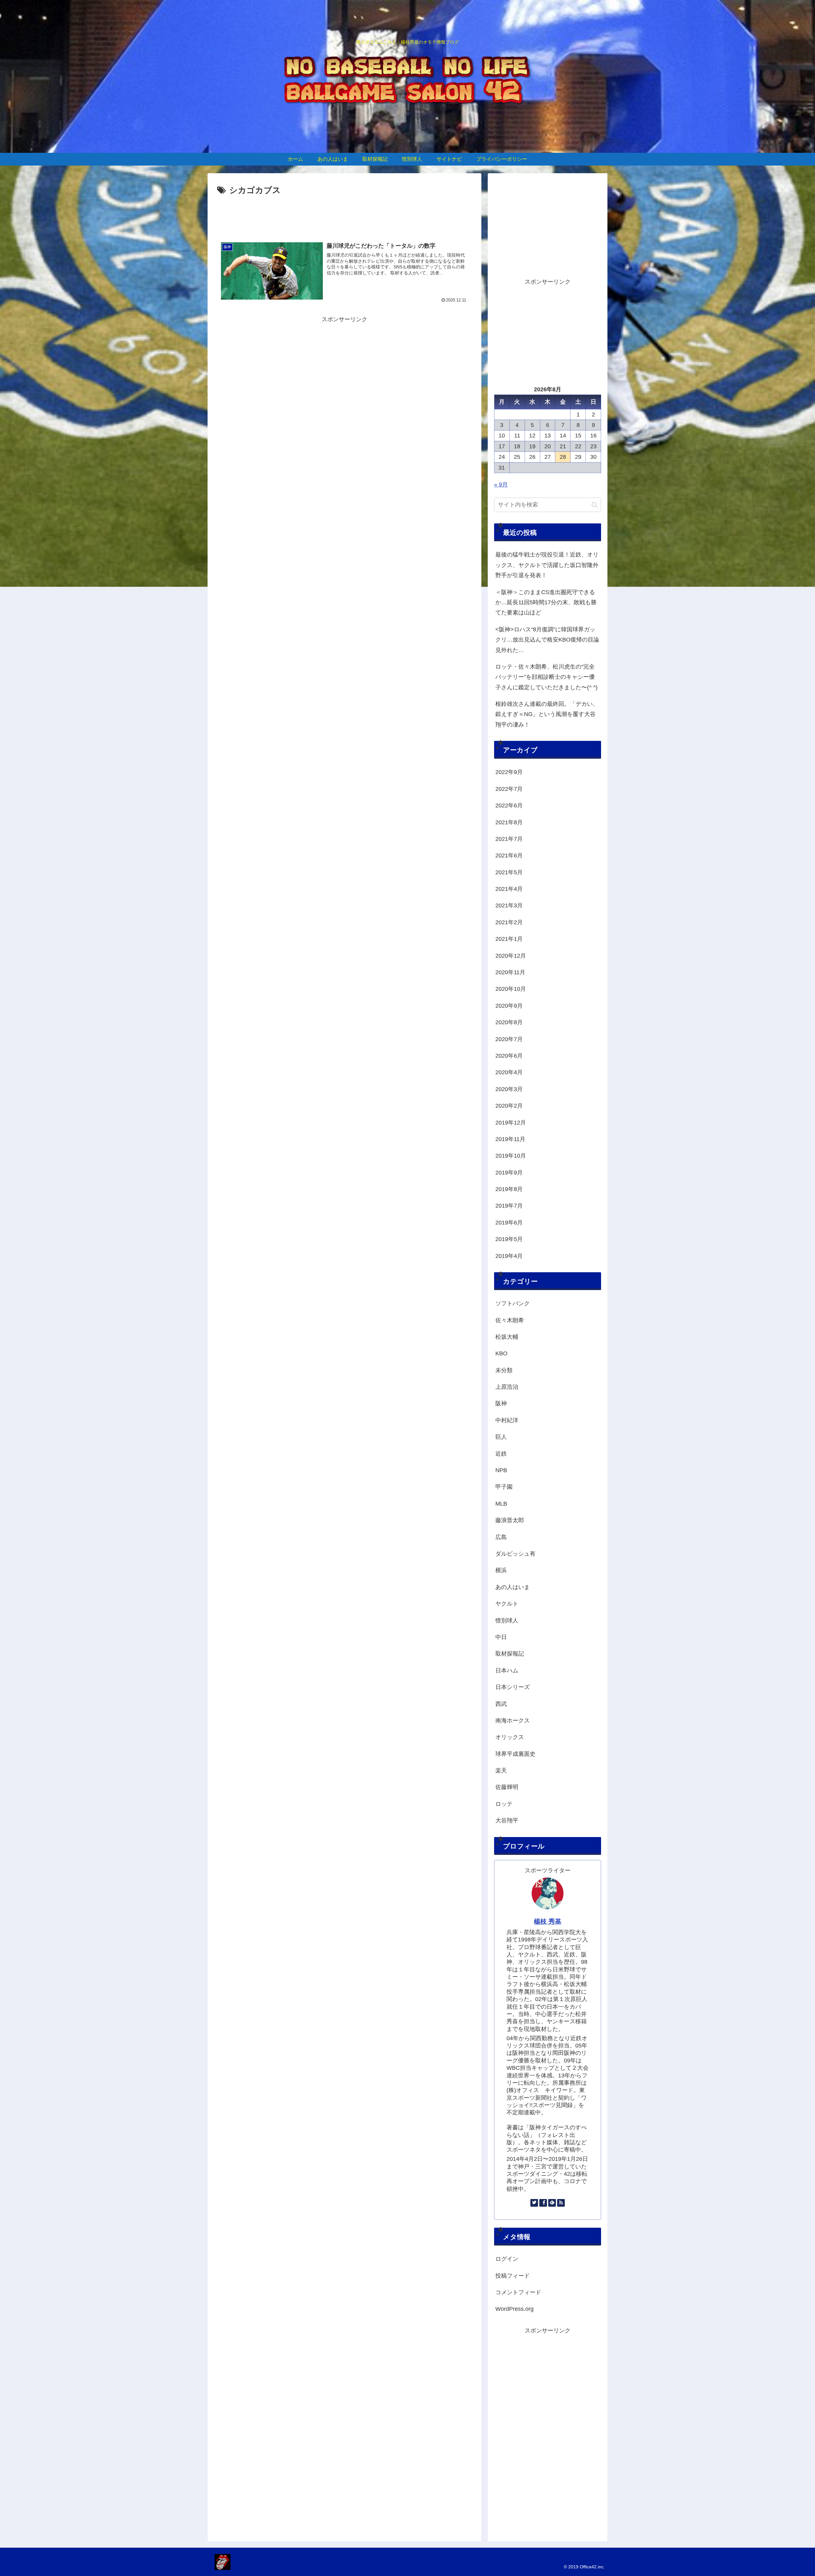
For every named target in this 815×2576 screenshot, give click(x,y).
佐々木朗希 (510, 1320)
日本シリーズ (513, 1687)
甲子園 (504, 1487)
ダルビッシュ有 (515, 1554)
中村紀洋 (507, 1420)
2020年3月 (509, 1089)
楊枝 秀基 (548, 1921)
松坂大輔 (507, 1337)
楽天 (501, 1771)
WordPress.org (514, 2309)
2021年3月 (509, 905)
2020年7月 (509, 1039)
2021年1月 (509, 939)
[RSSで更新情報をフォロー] (561, 2203)
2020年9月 (509, 1006)
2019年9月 (509, 1173)
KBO (501, 1353)
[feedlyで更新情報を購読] (552, 2203)
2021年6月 (509, 855)
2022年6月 (509, 805)
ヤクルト (507, 1604)
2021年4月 (509, 889)
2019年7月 (509, 1206)
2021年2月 (509, 922)
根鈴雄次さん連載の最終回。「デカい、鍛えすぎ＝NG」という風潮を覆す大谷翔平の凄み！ (547, 714)
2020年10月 (511, 989)
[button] (595, 505)
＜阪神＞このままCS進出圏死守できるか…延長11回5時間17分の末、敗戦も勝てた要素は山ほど (546, 603)
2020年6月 (509, 1056)
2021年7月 (509, 839)
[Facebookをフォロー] (543, 2203)
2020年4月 (509, 1072)
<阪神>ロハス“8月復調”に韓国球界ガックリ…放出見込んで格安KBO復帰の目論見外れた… (547, 640)
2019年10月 (511, 1156)
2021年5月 (509, 872)
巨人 (501, 1437)
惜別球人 (507, 1621)
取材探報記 (510, 1654)
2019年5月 (509, 1239)
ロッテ (504, 1804)
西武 (501, 1704)
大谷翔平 (507, 1820)
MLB (501, 1504)
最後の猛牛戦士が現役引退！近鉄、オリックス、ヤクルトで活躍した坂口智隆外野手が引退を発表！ (547, 565)
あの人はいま (513, 1587)
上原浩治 (507, 1387)
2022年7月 (509, 789)
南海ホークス (513, 1721)
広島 (501, 1537)
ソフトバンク (513, 1303)
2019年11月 (510, 1139)
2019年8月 (509, 1189)
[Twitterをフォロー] (534, 2203)
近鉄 (501, 1454)
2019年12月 (511, 1123)
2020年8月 (509, 1022)
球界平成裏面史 (515, 1754)
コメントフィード (518, 2292)
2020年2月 (509, 1106)
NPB (501, 1470)
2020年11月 (510, 972)
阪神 (501, 1403)
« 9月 (501, 485)
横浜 (501, 1570)
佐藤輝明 (507, 1787)
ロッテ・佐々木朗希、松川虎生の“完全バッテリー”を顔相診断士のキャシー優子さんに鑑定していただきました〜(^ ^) (546, 677)
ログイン (507, 2259)
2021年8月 (509, 822)
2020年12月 (511, 956)
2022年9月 (509, 772)
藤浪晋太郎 (510, 1520)
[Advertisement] (344, 215)
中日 (501, 1637)
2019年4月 (509, 1256)
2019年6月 (509, 1223)
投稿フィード (513, 2276)
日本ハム (507, 1671)
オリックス (510, 1737)
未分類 (504, 1370)
